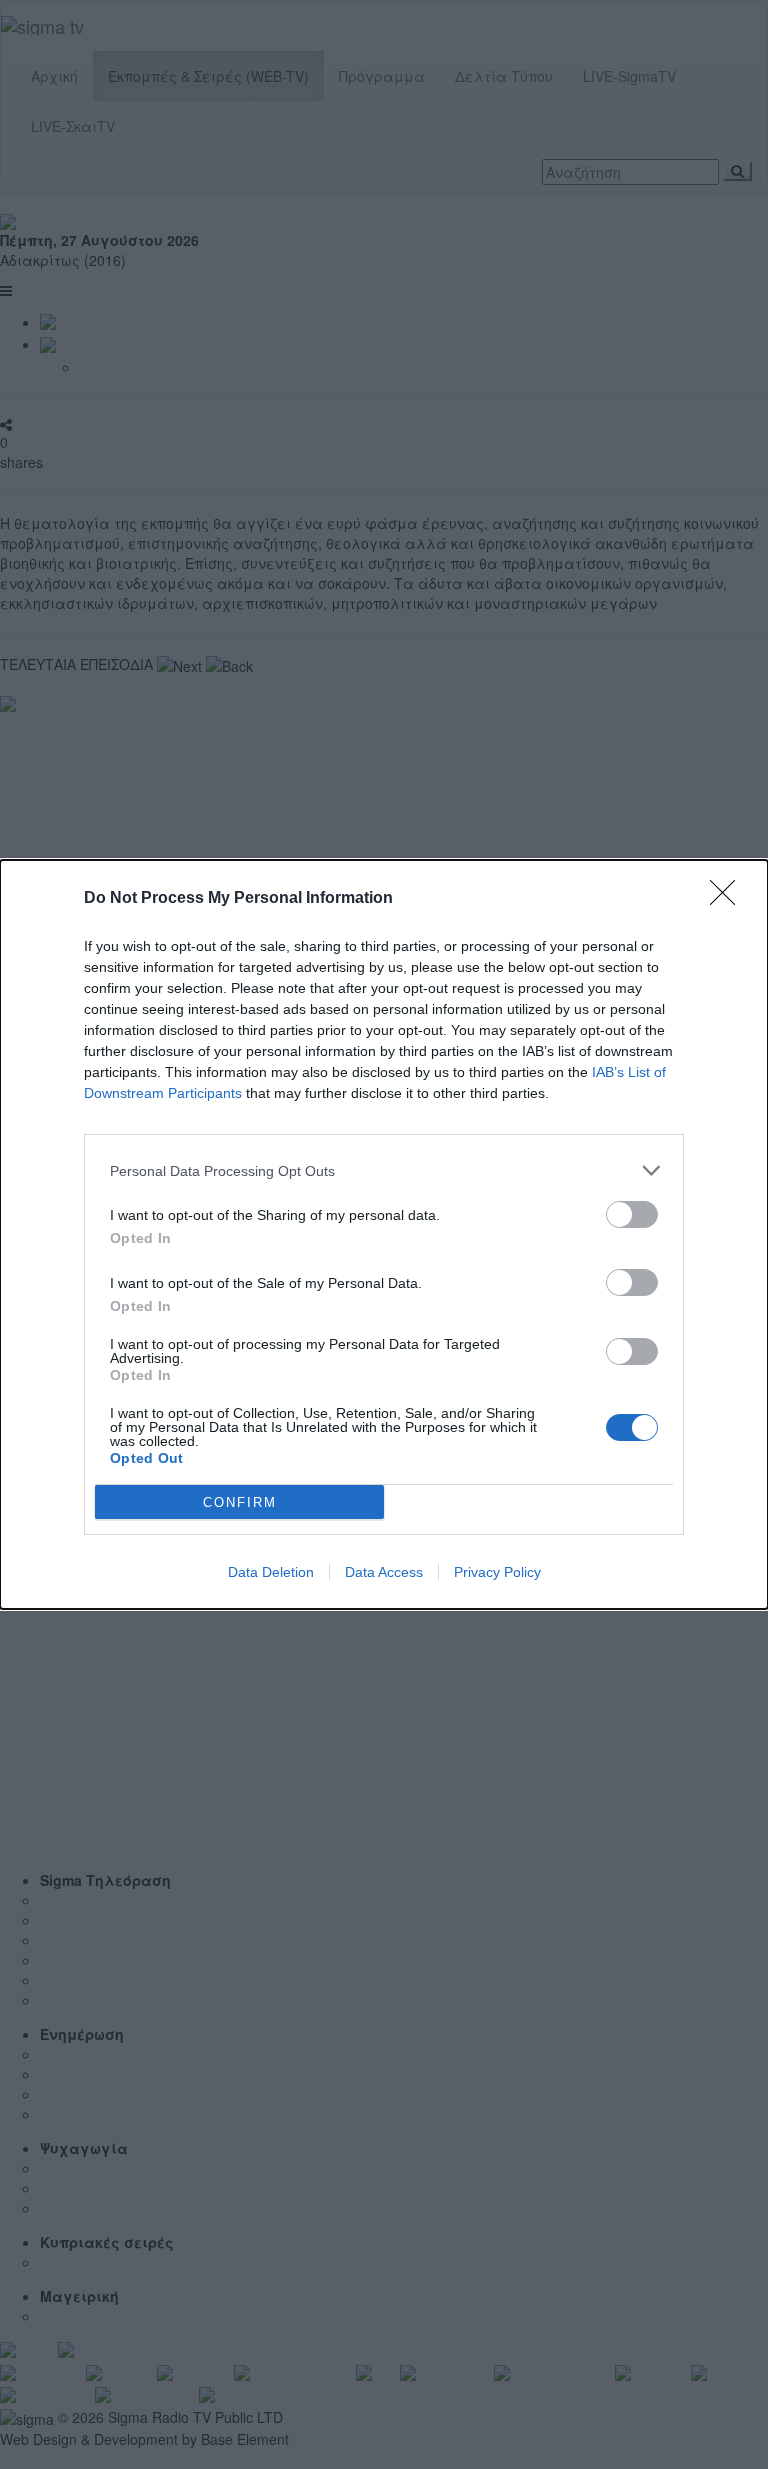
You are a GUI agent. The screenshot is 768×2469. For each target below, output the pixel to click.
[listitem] (384, 1170)
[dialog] (384, 1234)
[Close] (729, 899)
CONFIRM (240, 1502)
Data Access (384, 1572)
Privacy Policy (497, 1572)
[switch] (632, 1214)
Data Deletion (271, 1572)
